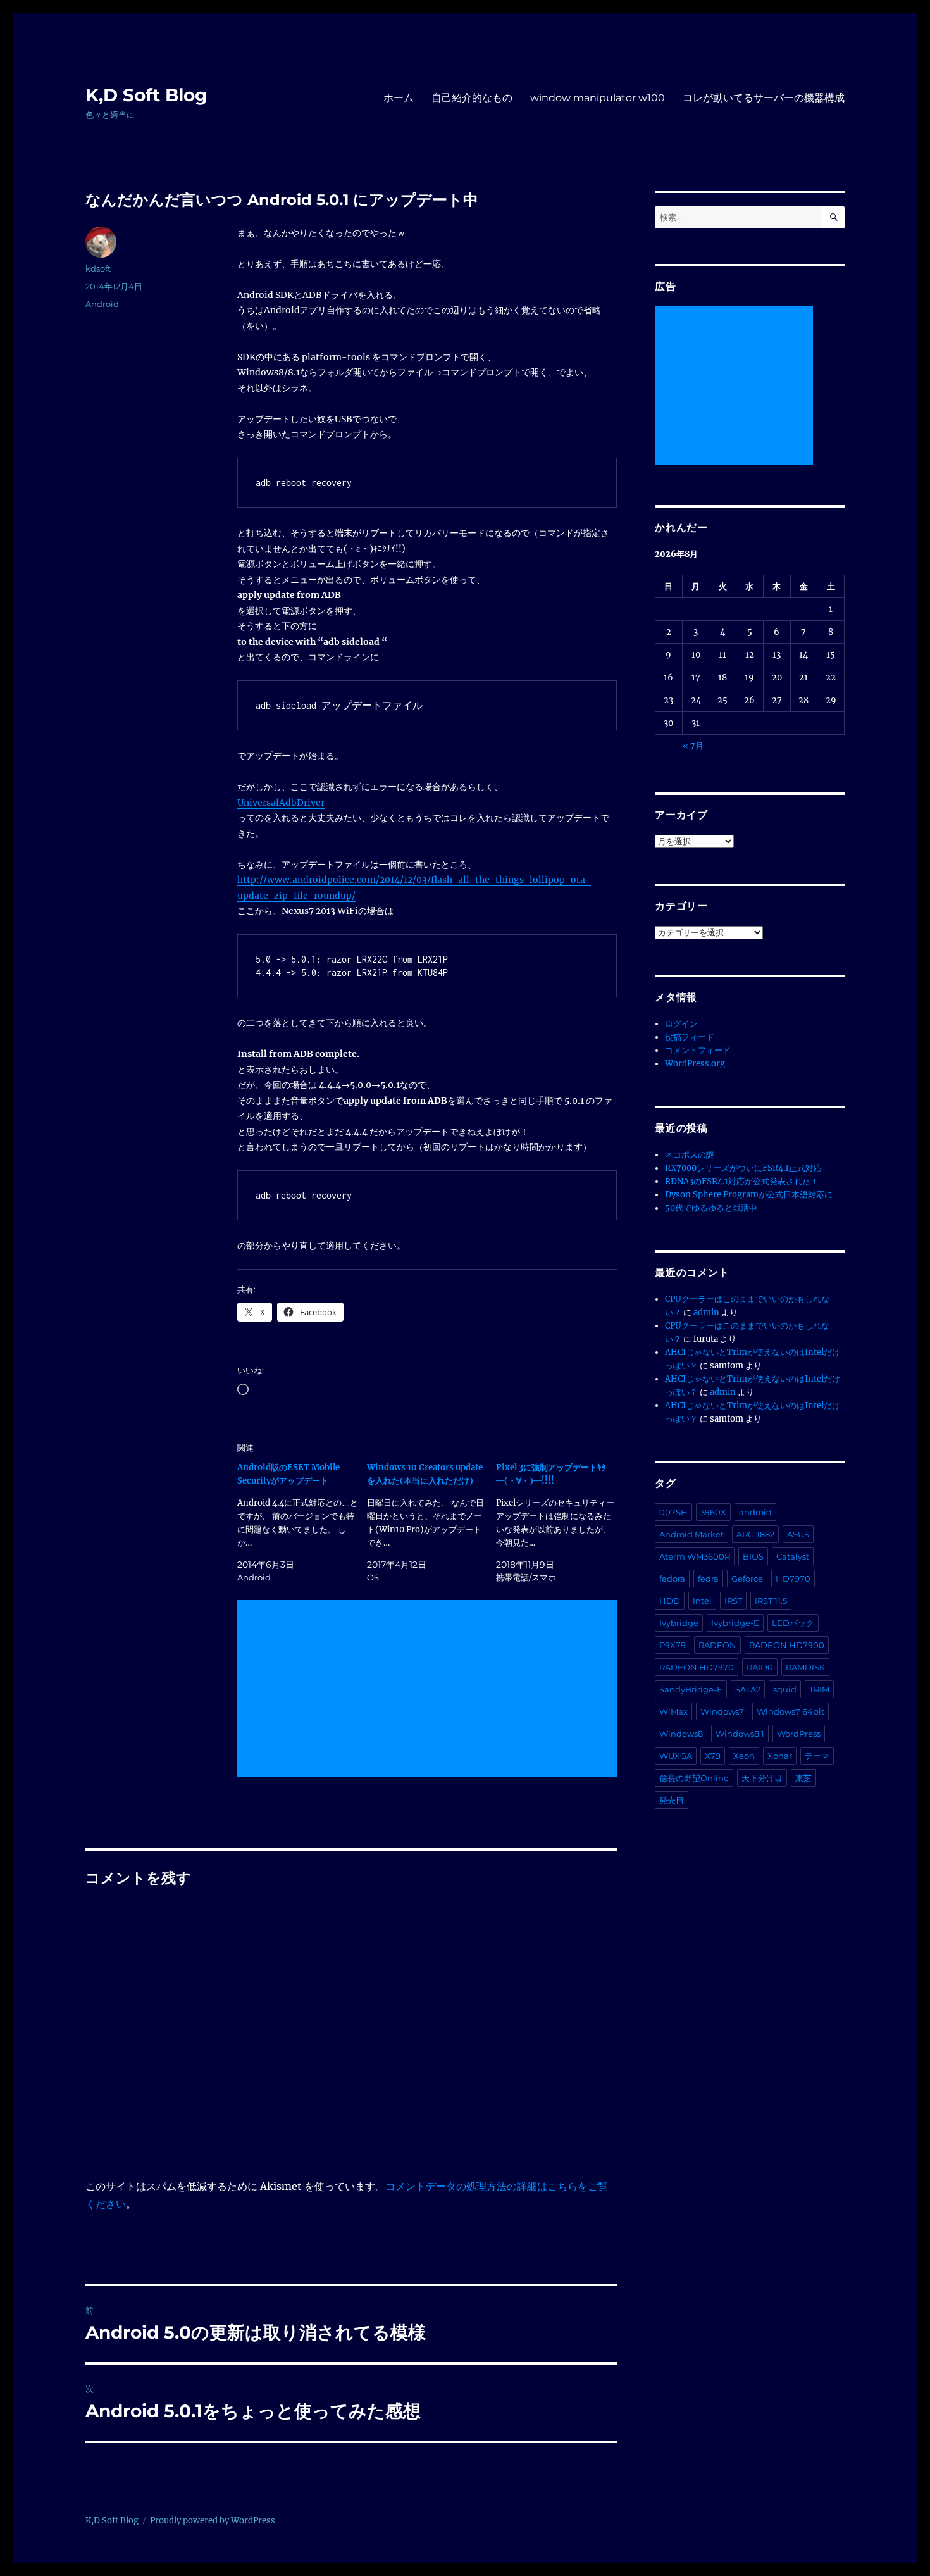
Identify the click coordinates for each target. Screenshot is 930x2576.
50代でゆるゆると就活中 (711, 1208)
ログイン (681, 1024)
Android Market (691, 1534)
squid (785, 1689)
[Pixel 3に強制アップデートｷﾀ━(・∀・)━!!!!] (561, 1522)
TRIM (819, 1689)
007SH (673, 1512)
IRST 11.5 (771, 1601)
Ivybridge (679, 1623)
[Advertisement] (430, 1690)
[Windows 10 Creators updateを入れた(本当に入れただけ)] (432, 1522)
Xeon (744, 1756)
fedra (708, 1579)
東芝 (803, 1778)
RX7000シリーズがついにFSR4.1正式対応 (743, 1168)
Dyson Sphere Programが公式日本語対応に (749, 1195)
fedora (672, 1579)
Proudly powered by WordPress (213, 2521)
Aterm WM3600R (695, 1556)
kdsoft (98, 268)
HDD (670, 1601)
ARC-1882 (755, 1534)
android (755, 1512)
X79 (713, 1756)
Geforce (747, 1579)
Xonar (780, 1756)
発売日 (672, 1800)
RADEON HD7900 (787, 1645)
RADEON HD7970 (697, 1667)
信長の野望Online (694, 1778)
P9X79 (673, 1645)
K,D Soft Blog (146, 95)
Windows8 (681, 1734)
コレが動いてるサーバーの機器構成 (764, 98)
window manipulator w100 (598, 98)
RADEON (717, 1645)
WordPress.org (695, 1064)
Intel (702, 1601)
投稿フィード (690, 1037)
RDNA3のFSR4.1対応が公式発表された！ (742, 1181)
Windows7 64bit (790, 1711)
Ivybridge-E (735, 1623)
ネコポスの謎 (690, 1155)
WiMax (673, 1711)
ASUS (798, 1534)
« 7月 (693, 746)
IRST (733, 1601)
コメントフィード (698, 1050)
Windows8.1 (740, 1734)
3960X (713, 1512)
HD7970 (793, 1579)
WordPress (799, 1734)
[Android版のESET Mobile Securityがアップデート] (302, 1522)
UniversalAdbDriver (281, 803)
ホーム (399, 98)
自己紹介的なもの (472, 98)
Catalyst (793, 1556)
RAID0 (760, 1667)
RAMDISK (805, 1667)
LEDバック (793, 1623)
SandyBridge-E (691, 1689)
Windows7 (722, 1711)
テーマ (817, 1756)
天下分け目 (762, 1778)
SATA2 (748, 1689)
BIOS (753, 1556)
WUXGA (676, 1756)
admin (706, 1312)
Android (102, 304)
